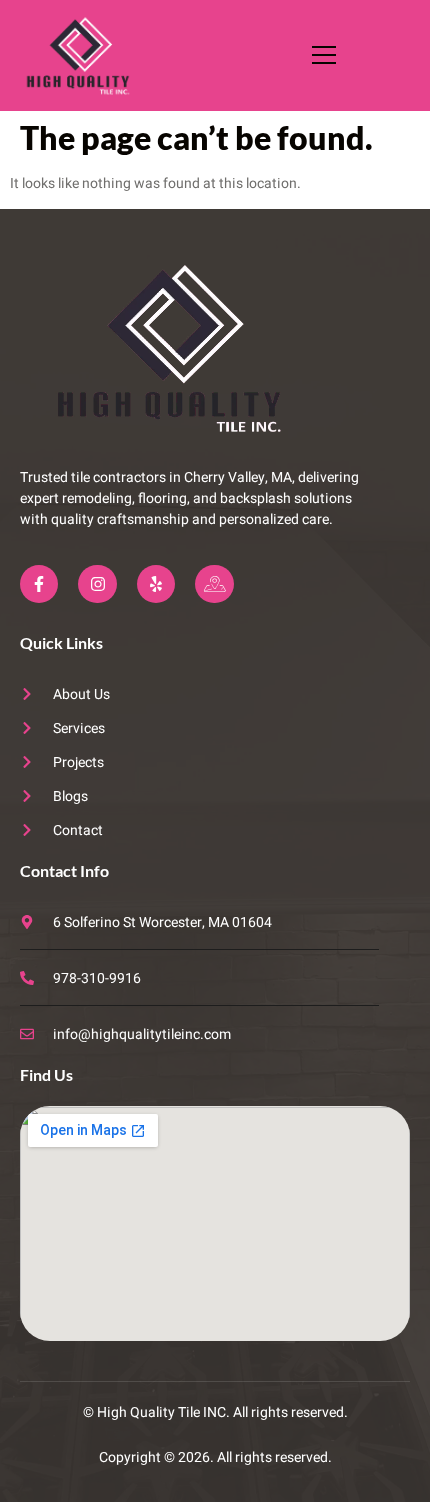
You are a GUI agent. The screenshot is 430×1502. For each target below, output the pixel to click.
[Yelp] (156, 584)
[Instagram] (97, 584)
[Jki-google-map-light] (214, 584)
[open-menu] (319, 55)
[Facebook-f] (39, 584)
